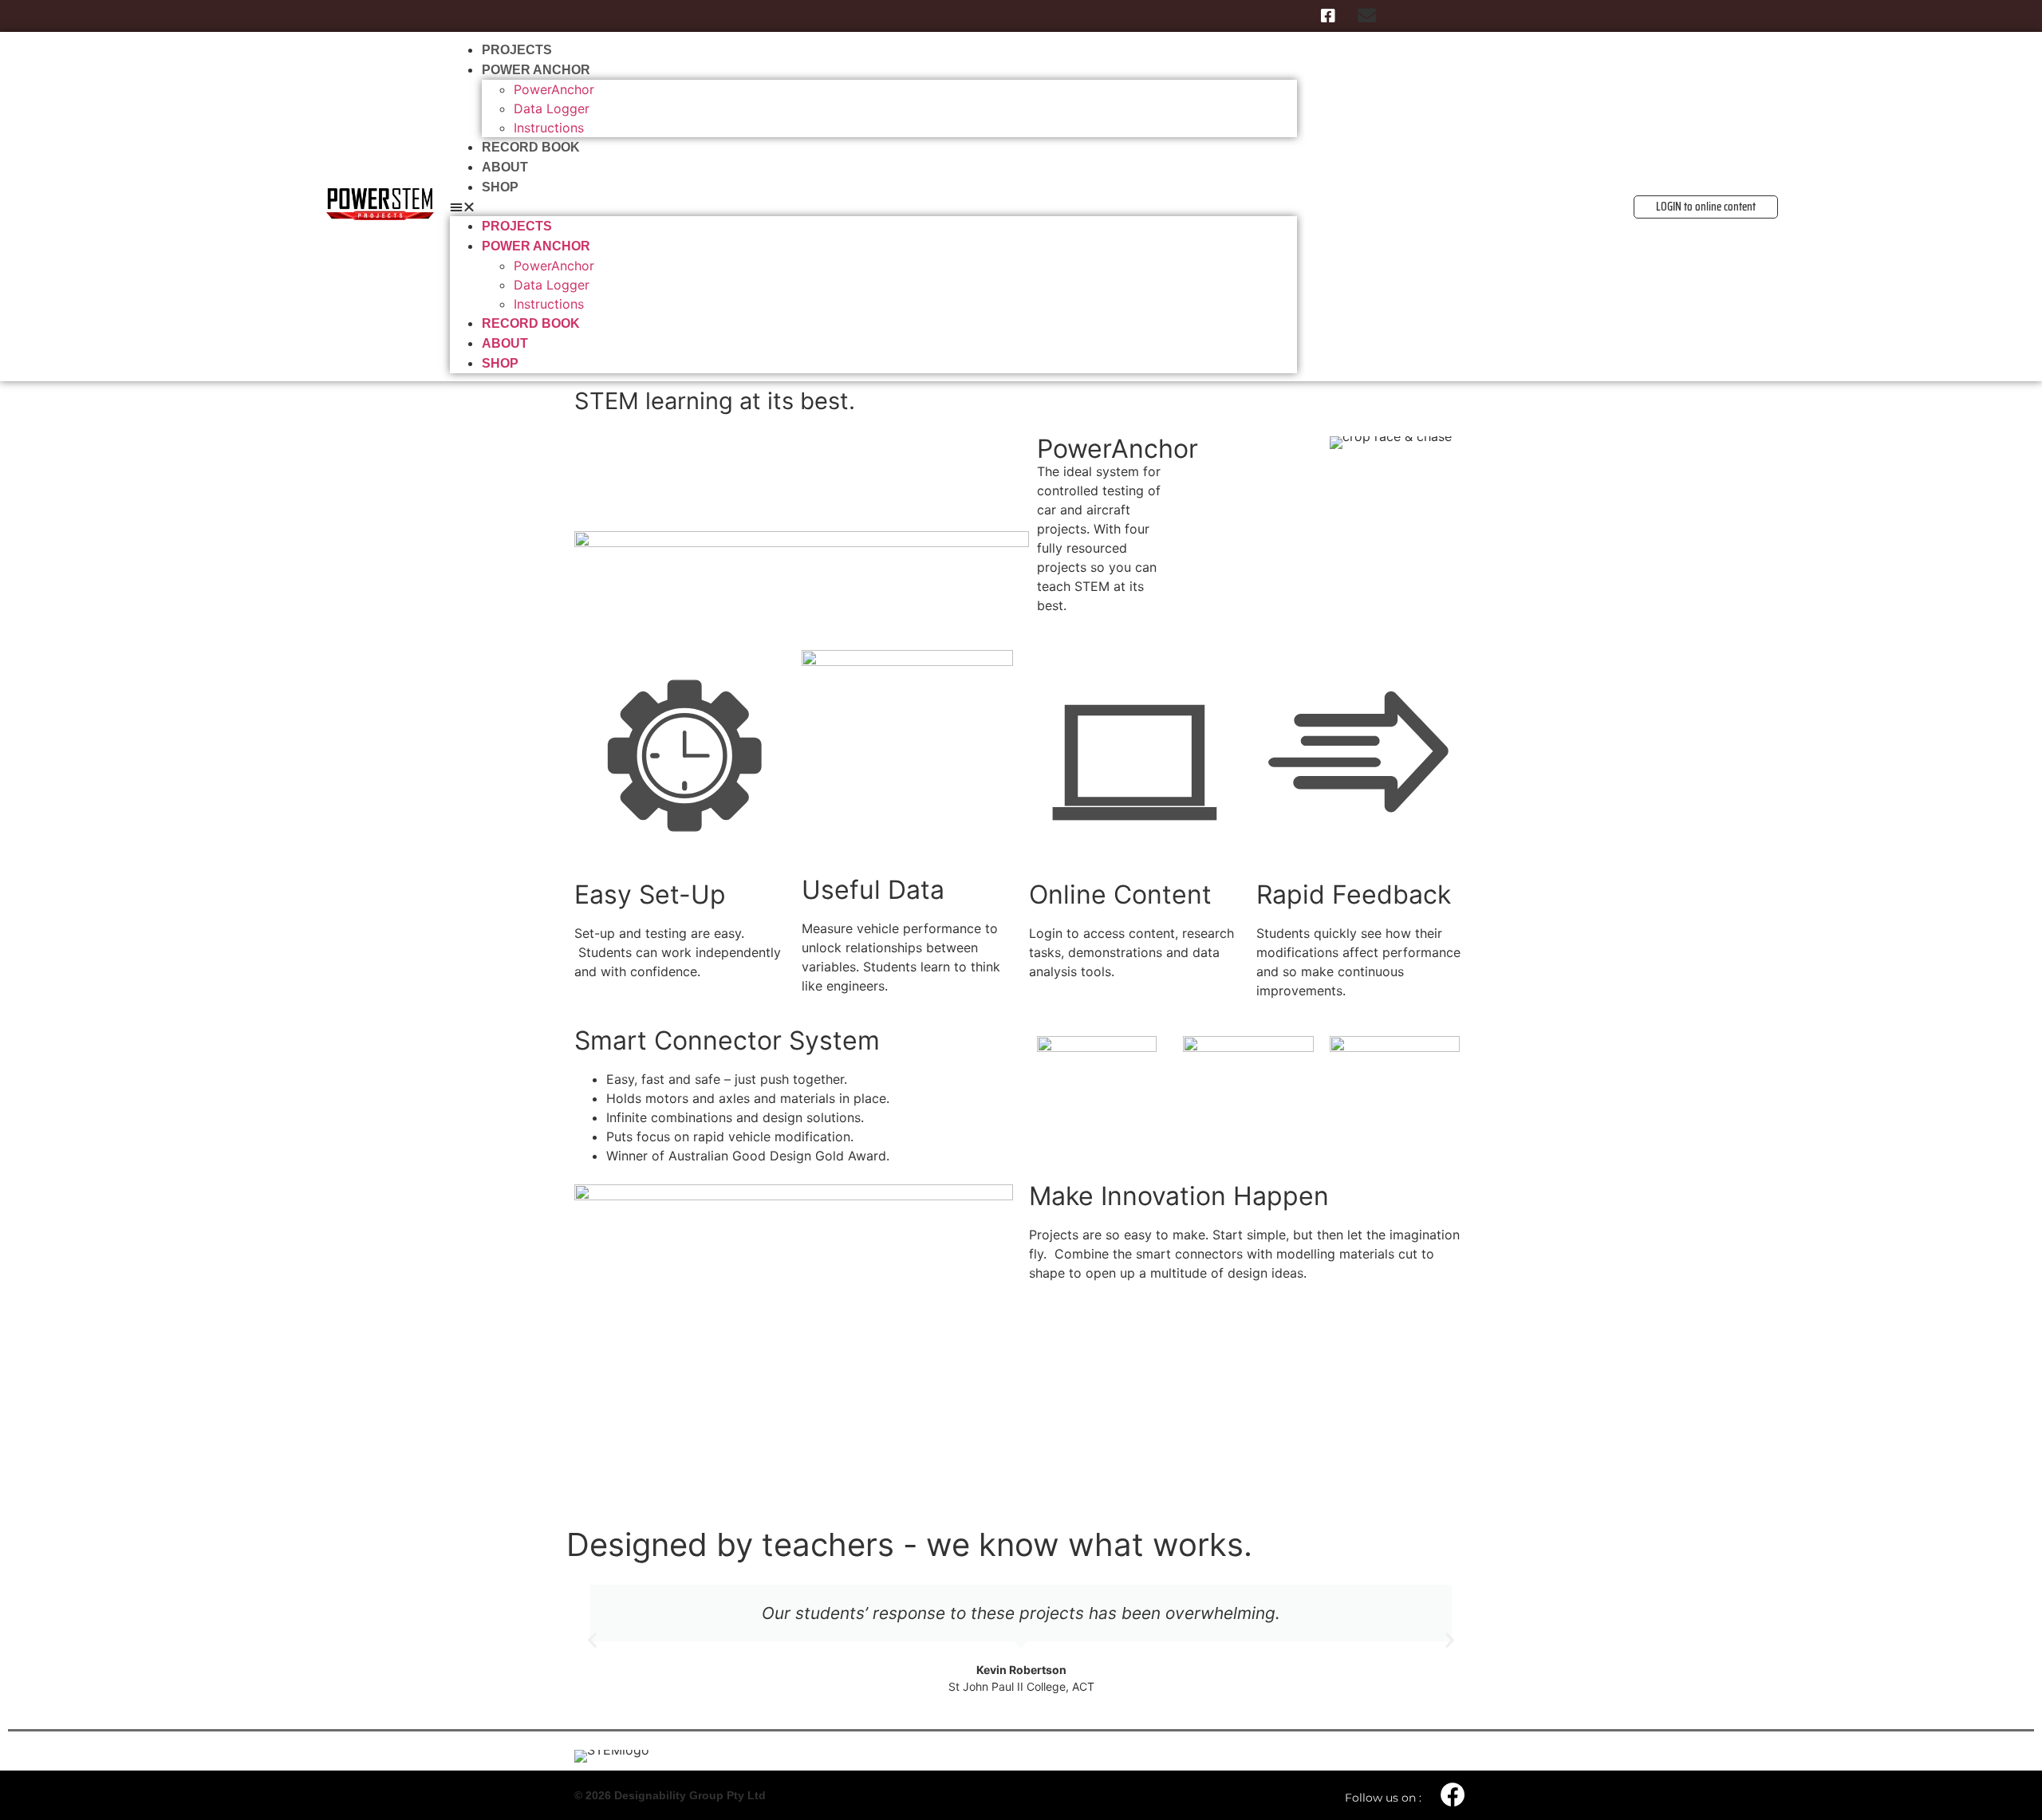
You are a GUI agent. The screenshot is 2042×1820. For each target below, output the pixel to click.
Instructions (549, 128)
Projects (517, 50)
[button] (874, 207)
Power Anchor (536, 70)
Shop (500, 187)
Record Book (531, 147)
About (505, 167)
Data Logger (552, 108)
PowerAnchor (554, 89)
